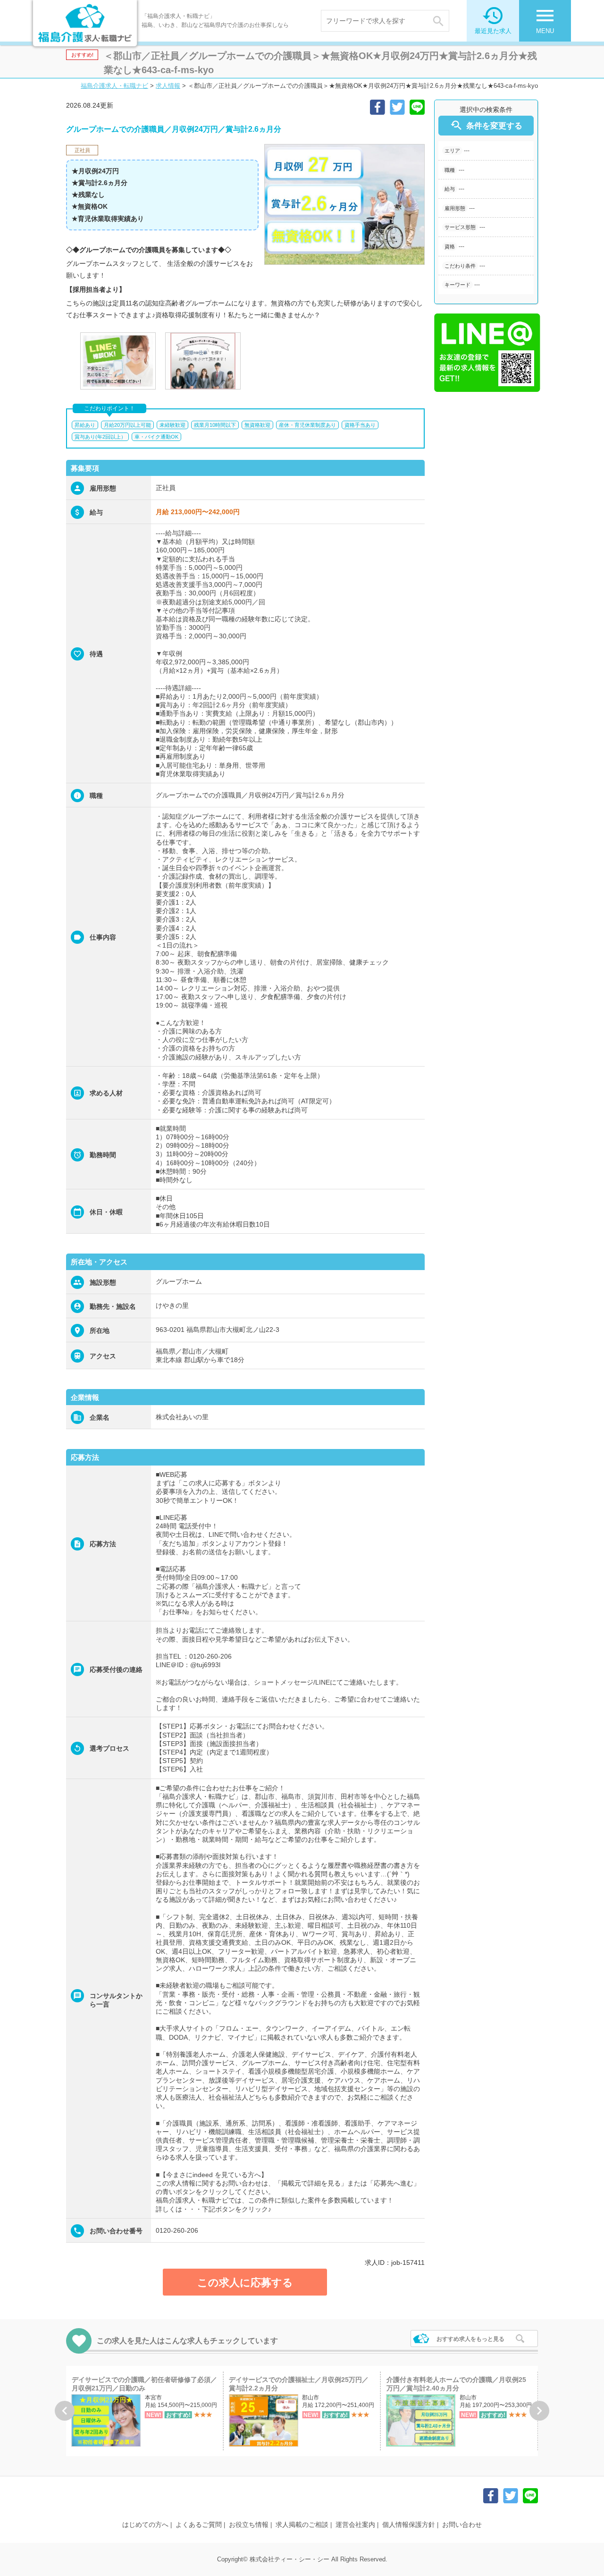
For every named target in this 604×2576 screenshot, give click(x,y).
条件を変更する (486, 125)
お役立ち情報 (249, 2525)
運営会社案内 (355, 2525)
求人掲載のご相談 (302, 2525)
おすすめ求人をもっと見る (470, 2339)
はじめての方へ (145, 2525)
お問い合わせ (462, 2525)
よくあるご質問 (199, 2525)
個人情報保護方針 (409, 2525)
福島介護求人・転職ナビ (114, 86)
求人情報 (168, 86)
